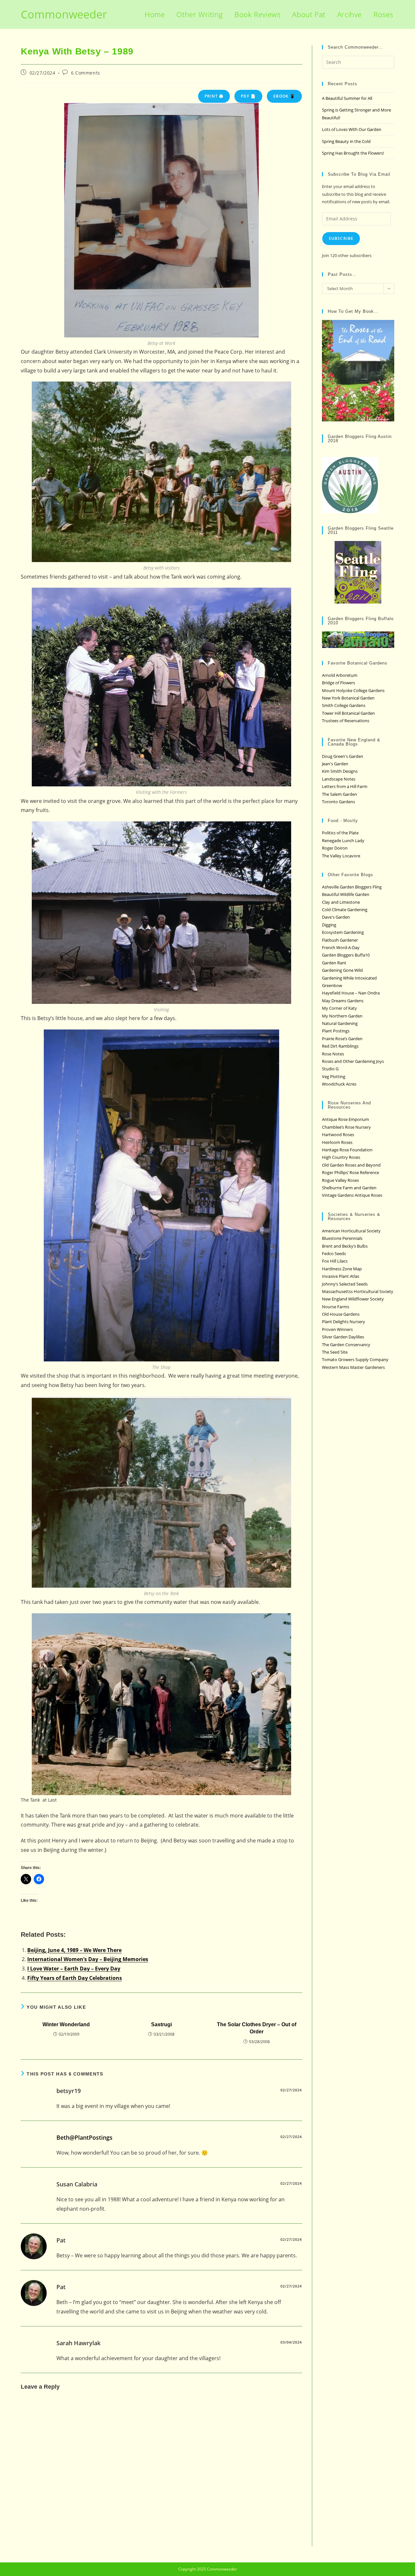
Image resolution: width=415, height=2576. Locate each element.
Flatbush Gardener (340, 940)
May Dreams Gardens (343, 1001)
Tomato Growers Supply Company (355, 1359)
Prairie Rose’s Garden (342, 1039)
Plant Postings (336, 1031)
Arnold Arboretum (340, 675)
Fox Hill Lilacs (335, 1261)
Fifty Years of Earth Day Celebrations (75, 1978)
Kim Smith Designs (340, 771)
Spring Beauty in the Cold (346, 141)
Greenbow (332, 985)
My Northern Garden (342, 1016)
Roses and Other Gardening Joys (353, 1061)
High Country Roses (341, 1157)
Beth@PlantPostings (84, 2137)
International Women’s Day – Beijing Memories (88, 1959)
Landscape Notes (339, 779)
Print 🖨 (214, 96)
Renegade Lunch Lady (343, 841)
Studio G (330, 1069)
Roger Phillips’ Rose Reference (350, 1172)
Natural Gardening (340, 1023)
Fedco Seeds (334, 1253)
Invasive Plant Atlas (341, 1276)
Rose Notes (333, 1054)
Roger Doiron (335, 848)
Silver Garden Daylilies (343, 1337)
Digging (329, 925)
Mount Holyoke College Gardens (353, 690)
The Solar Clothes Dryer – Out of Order (257, 2028)
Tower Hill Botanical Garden (348, 713)
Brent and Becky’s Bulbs (345, 1246)
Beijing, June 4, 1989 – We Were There (74, 1950)
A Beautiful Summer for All (347, 98)
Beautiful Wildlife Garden (346, 894)
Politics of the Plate (340, 833)
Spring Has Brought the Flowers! (353, 153)
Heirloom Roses (337, 1142)
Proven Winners (337, 1329)
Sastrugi (161, 2024)
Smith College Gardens (344, 705)
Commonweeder (64, 14)
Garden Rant (334, 963)
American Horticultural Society (351, 1231)
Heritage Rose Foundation (347, 1150)
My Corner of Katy (339, 1008)
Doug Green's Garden (343, 756)
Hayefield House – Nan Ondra (351, 993)
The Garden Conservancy (346, 1345)
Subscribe (341, 238)
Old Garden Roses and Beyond (351, 1165)
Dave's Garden (336, 917)
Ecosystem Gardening (343, 932)
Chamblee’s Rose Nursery (346, 1127)
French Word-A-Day (341, 947)
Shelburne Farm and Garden (349, 1188)
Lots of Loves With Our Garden (352, 129)
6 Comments (86, 73)
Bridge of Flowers (338, 683)
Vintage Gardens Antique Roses (352, 1195)
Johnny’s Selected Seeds (345, 1284)
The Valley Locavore (341, 856)
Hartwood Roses (338, 1135)
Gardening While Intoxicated (349, 978)
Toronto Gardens (338, 802)
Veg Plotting (334, 1076)
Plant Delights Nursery (344, 1322)
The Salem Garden (339, 794)
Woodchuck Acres (339, 1084)
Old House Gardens (341, 1314)
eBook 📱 (284, 96)
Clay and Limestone (341, 902)
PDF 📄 (248, 96)
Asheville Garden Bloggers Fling (352, 887)
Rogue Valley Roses (340, 1180)
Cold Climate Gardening (345, 910)
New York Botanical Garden (348, 698)
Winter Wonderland (66, 2024)
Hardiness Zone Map (342, 1269)
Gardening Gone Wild (342, 970)
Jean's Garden (335, 764)
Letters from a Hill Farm (345, 786)
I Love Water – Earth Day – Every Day (74, 1969)
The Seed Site (335, 1352)
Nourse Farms (336, 1307)
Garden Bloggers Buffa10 (346, 955)
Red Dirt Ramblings (340, 1046)
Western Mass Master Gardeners (353, 1367)
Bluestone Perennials (342, 1238)
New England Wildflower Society (353, 1299)
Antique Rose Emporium (345, 1119)
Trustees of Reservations (346, 721)
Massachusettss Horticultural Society (358, 1291)
